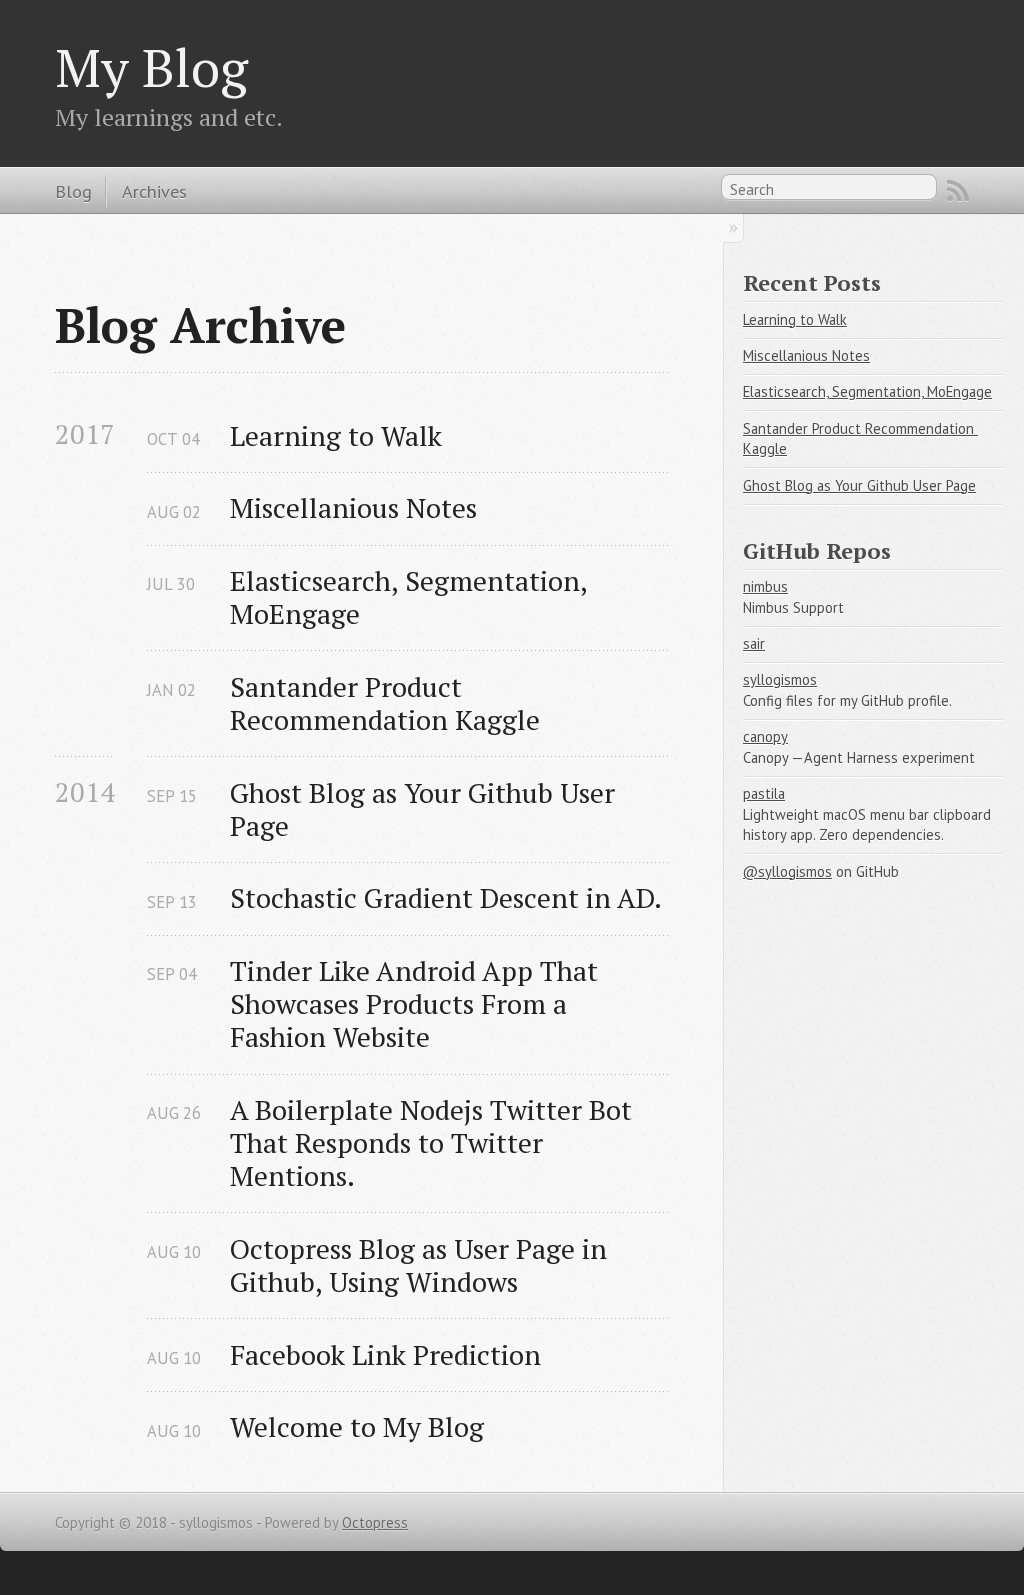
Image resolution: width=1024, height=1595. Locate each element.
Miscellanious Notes (353, 507)
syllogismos (780, 679)
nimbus (765, 586)
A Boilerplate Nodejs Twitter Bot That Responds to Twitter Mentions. (434, 1142)
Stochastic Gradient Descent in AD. (446, 897)
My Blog (151, 67)
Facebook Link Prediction (385, 1354)
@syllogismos (787, 871)
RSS (958, 191)
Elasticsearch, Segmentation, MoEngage (412, 597)
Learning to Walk (336, 435)
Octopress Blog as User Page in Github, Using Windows (422, 1265)
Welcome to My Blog (357, 1426)
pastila (764, 793)
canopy (765, 736)
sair (754, 643)
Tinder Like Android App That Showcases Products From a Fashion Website (417, 1003)
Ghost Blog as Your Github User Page (426, 809)
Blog (73, 191)
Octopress (375, 1522)
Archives (154, 191)
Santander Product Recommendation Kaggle (385, 703)
